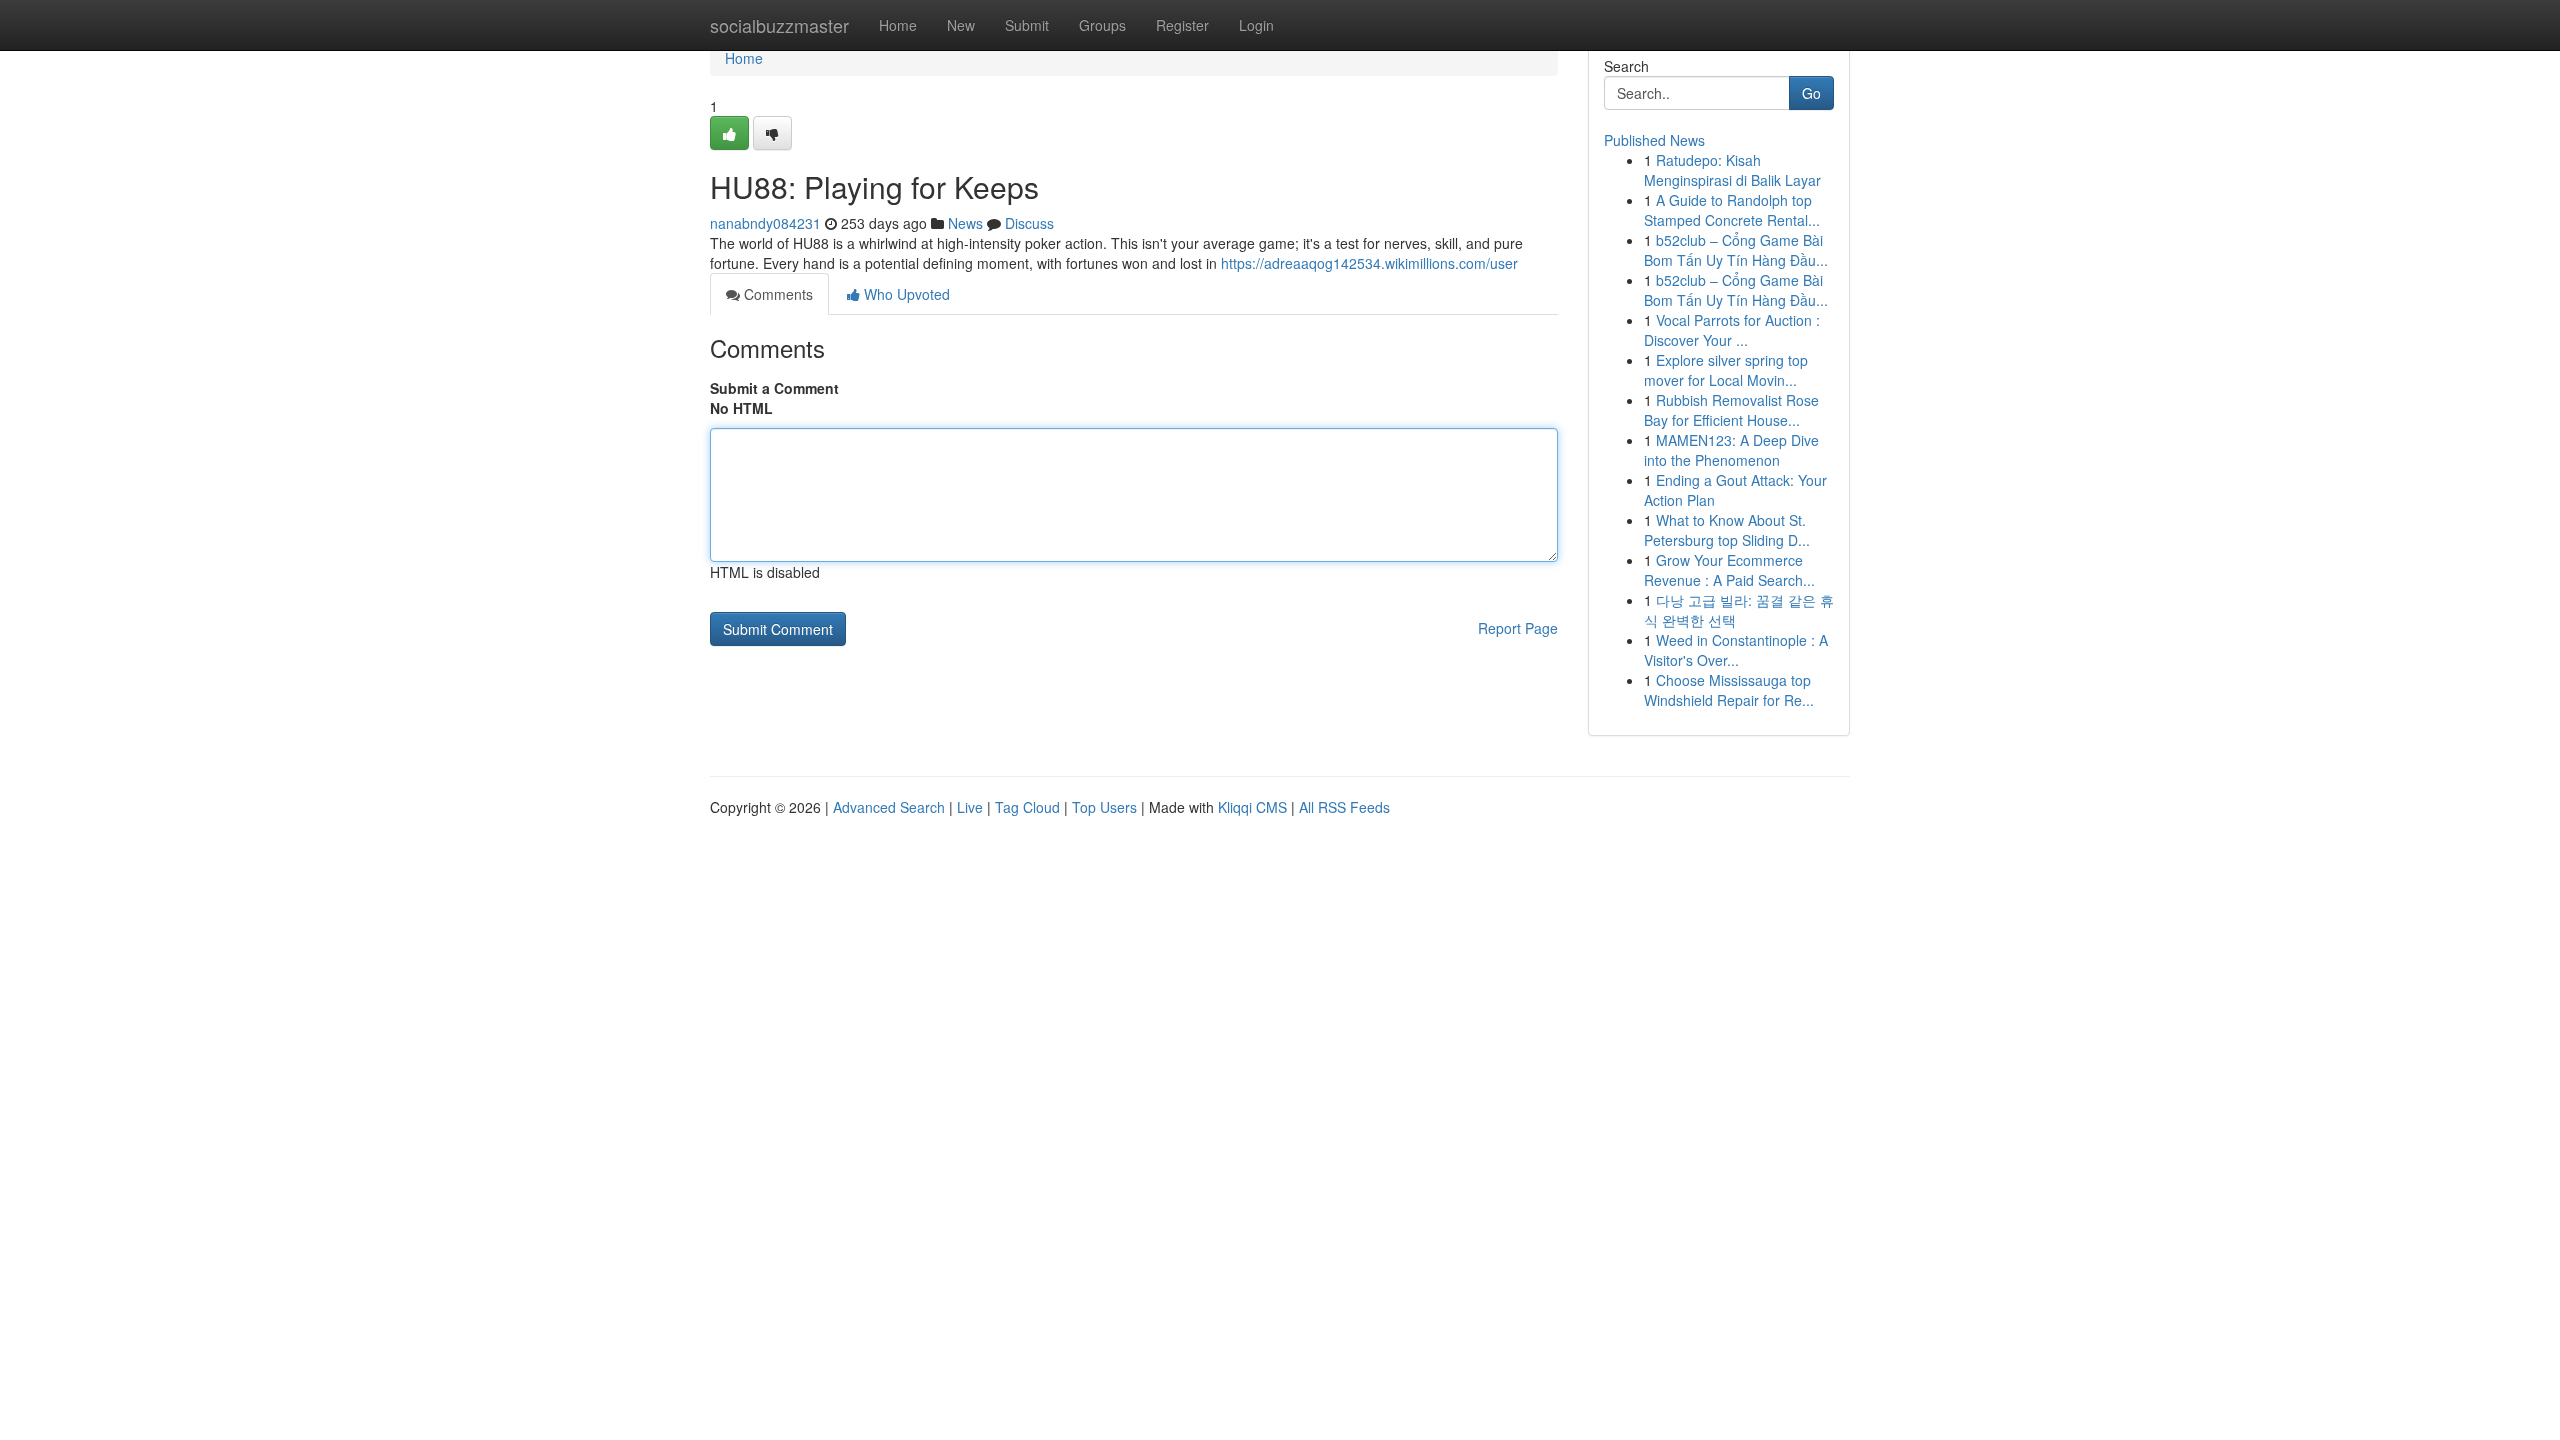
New (961, 25)
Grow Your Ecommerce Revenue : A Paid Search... (1729, 570)
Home (898, 25)
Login (1256, 25)
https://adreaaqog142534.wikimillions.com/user (1369, 263)
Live (970, 807)
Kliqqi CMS (1252, 807)
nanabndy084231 (765, 223)
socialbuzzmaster (779, 25)
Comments (776, 294)
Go (1811, 93)
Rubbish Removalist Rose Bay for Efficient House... (1731, 410)
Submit (1027, 25)
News (965, 223)
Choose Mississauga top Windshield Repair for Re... (1729, 690)
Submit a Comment (774, 388)
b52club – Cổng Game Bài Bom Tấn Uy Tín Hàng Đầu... (1736, 250)
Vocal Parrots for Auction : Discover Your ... (1732, 330)
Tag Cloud (1027, 807)
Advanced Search (889, 807)
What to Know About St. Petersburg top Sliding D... (1727, 530)
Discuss (1029, 223)
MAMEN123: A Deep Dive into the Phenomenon (1731, 450)
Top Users (1104, 807)
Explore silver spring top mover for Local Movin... (1726, 370)
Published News (1654, 140)
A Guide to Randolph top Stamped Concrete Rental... (1732, 210)
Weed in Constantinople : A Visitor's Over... (1736, 650)
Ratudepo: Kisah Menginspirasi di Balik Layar (1732, 170)
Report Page (1518, 628)
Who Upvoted (905, 294)
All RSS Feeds (1344, 807)
